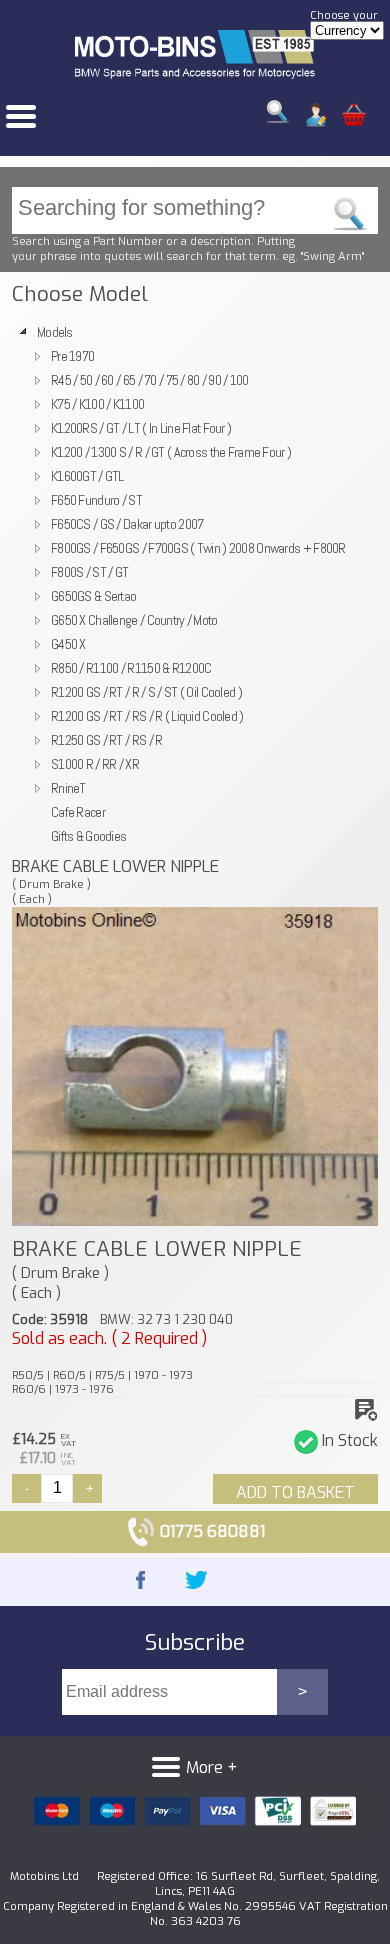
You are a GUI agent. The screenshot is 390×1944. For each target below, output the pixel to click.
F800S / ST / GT (89, 572)
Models (55, 332)
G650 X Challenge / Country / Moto (134, 620)
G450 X (68, 644)
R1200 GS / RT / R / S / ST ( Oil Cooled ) (146, 692)
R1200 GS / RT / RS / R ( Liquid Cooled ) (147, 716)
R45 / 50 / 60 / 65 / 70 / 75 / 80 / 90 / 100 (150, 380)
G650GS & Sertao (93, 596)
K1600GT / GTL (87, 476)
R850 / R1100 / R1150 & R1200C (131, 668)
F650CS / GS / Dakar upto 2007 (127, 524)
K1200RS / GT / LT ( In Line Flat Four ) (141, 428)
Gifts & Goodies (88, 836)
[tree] (195, 584)
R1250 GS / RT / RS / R (106, 740)
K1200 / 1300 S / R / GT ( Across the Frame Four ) (171, 452)
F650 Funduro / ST (96, 500)
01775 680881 (210, 1531)
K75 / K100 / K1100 (97, 404)
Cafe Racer (78, 812)
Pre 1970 (72, 356)
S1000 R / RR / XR (95, 764)
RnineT (68, 788)
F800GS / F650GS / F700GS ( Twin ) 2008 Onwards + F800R (198, 548)
